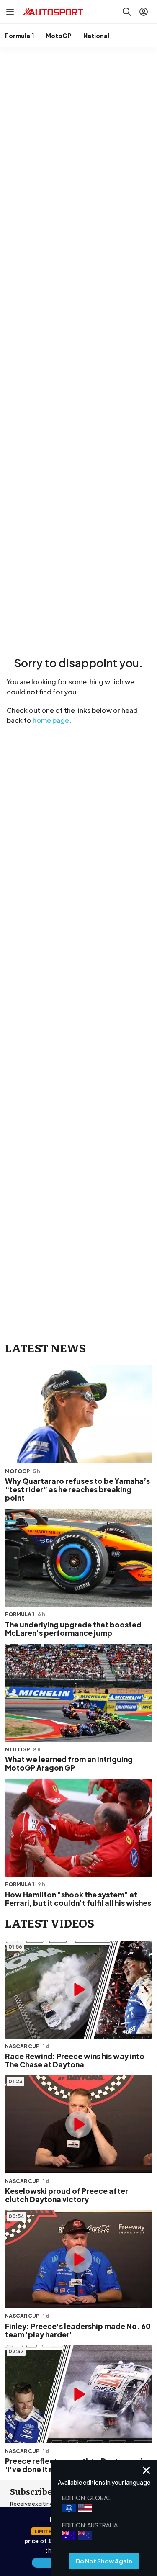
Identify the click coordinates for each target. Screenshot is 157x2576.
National (96, 36)
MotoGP (59, 36)
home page (51, 720)
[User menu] (144, 12)
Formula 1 (19, 36)
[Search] (127, 12)
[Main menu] (10, 12)
